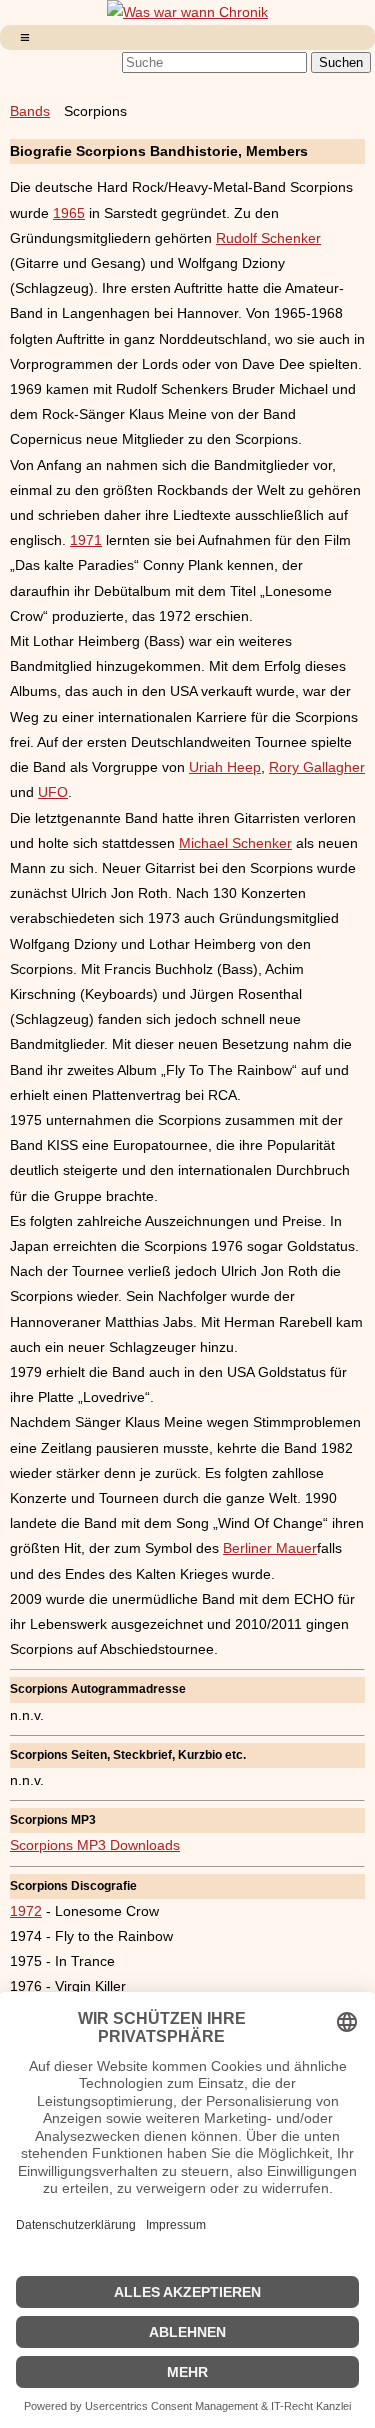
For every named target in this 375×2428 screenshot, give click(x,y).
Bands (30, 111)
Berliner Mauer (270, 1548)
